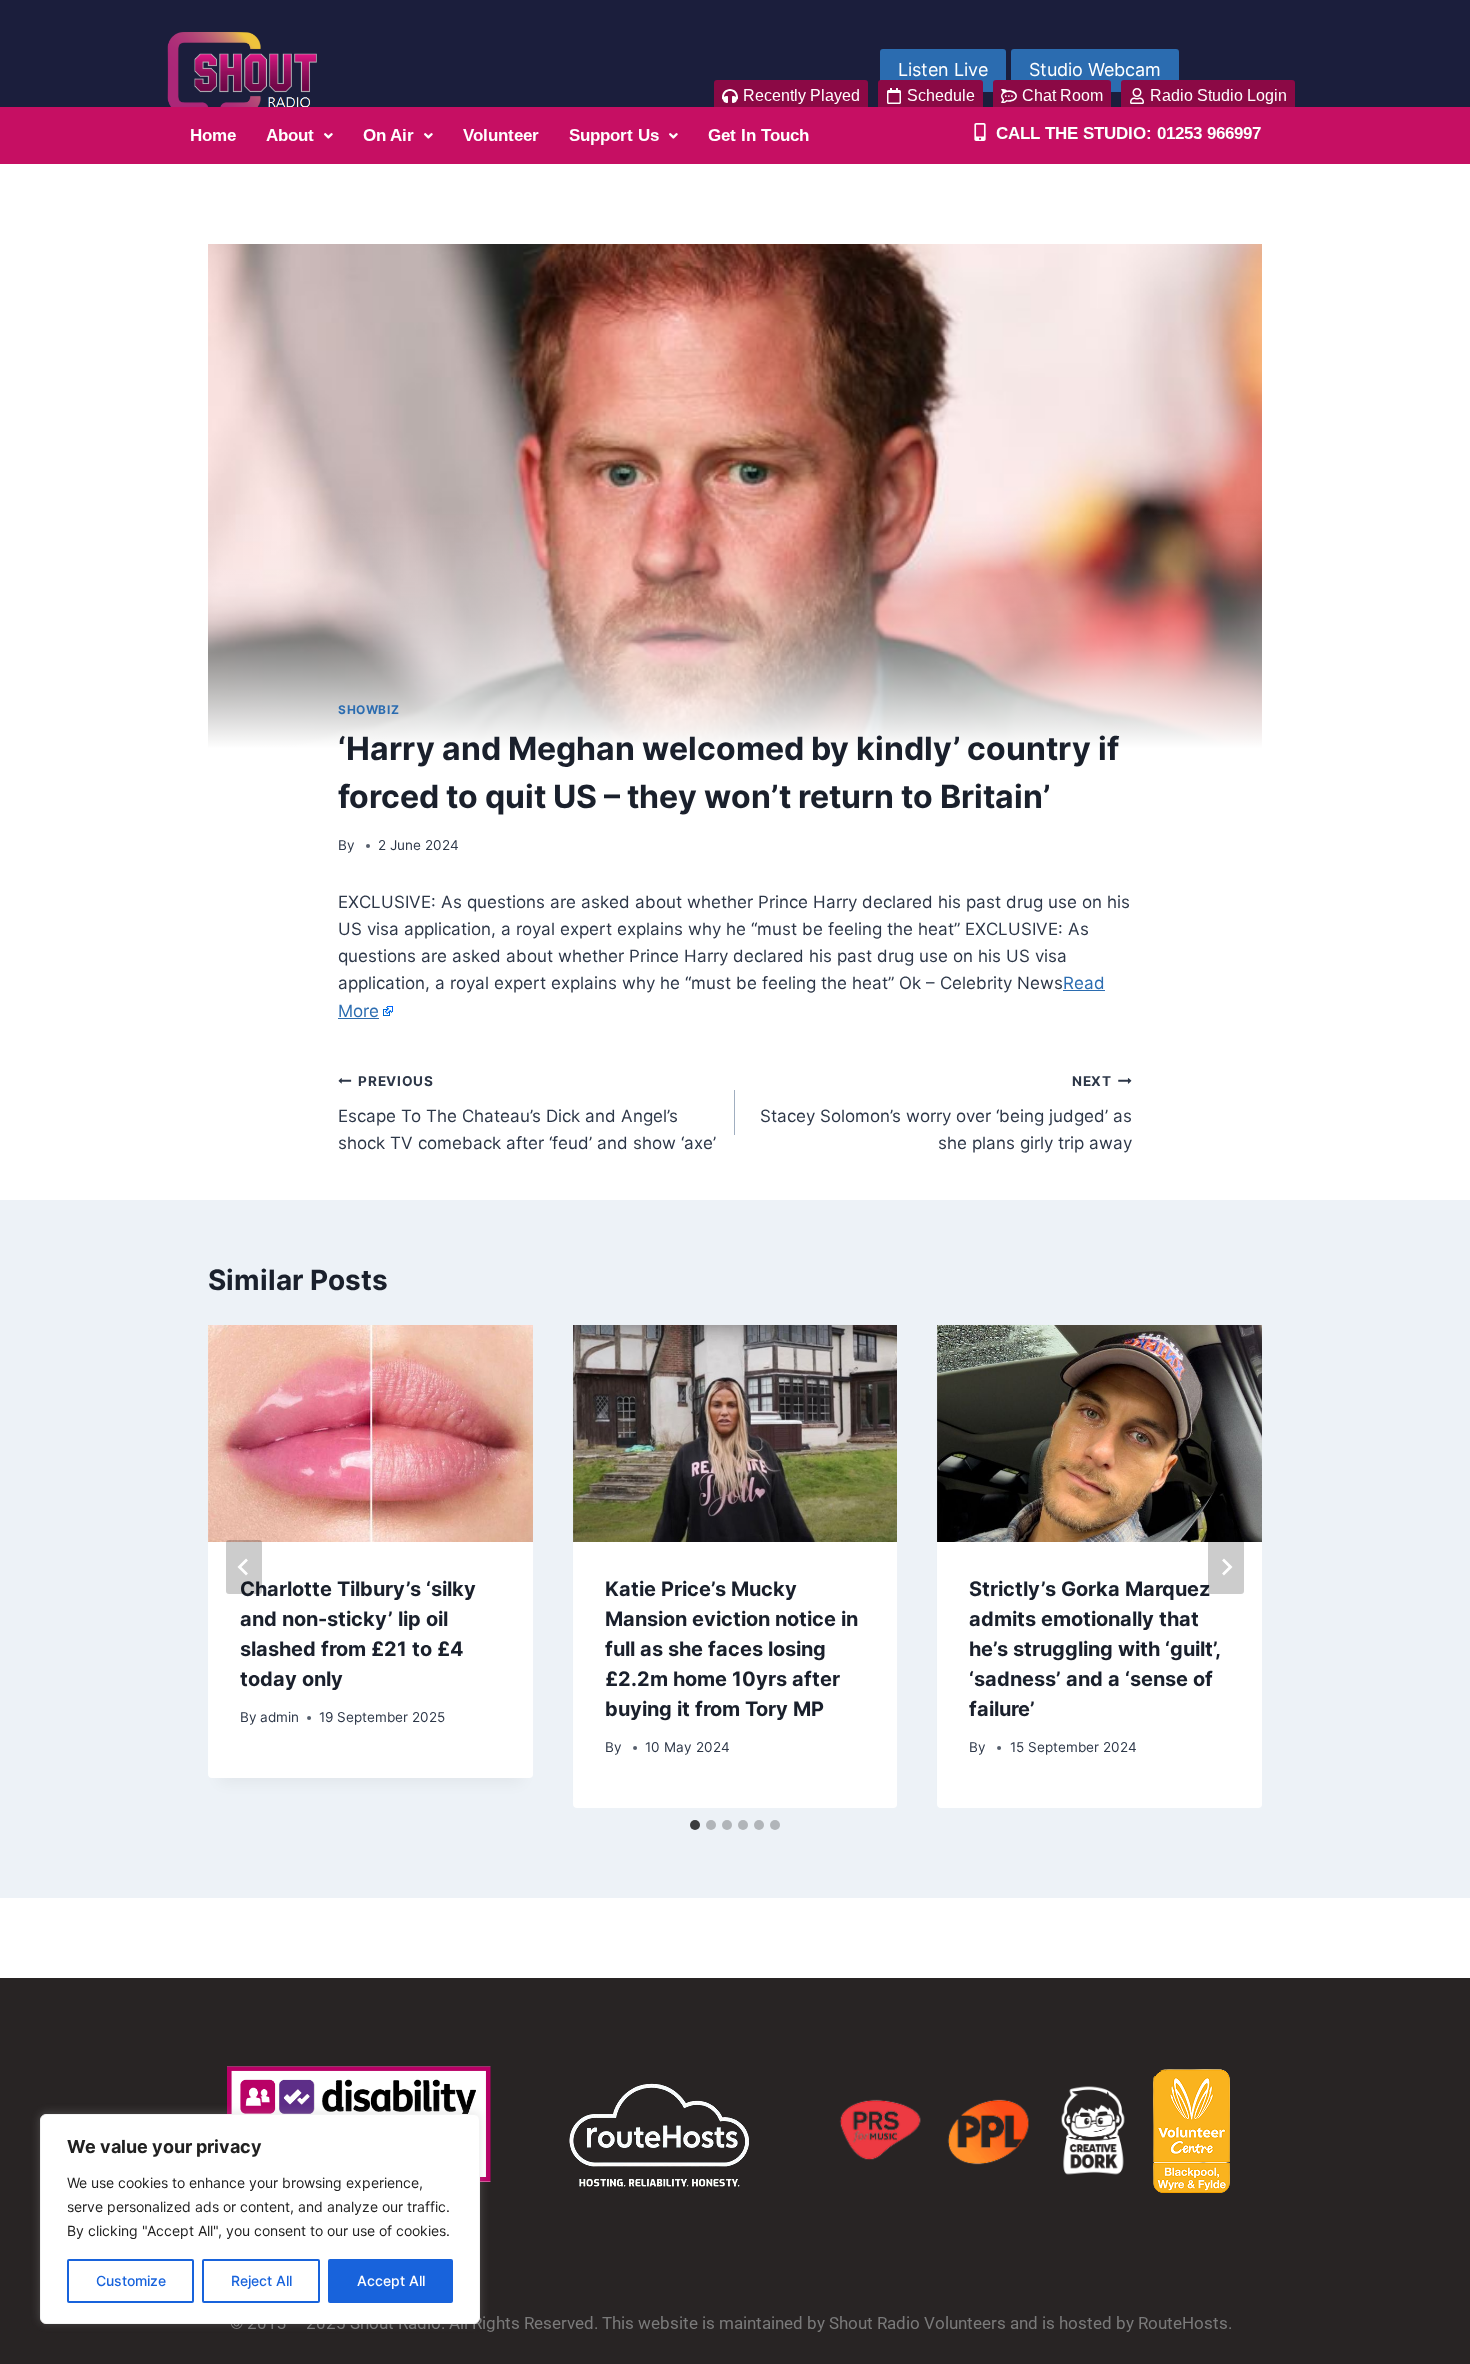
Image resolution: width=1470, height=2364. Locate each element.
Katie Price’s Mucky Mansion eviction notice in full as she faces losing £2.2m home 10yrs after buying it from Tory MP (731, 1649)
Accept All (391, 2280)
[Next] (1226, 1567)
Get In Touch (758, 135)
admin (279, 1717)
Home (213, 135)
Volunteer (501, 135)
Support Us (614, 135)
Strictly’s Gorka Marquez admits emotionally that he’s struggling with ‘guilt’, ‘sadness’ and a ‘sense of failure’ (1094, 1649)
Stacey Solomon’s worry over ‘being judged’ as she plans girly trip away (946, 1113)
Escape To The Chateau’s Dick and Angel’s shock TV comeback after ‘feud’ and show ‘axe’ (527, 1113)
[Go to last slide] (244, 1567)
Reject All (261, 2280)
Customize (131, 2280)
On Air (388, 135)
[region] (260, 2219)
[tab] (695, 1825)
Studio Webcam (1095, 69)
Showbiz (368, 709)
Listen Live (943, 69)
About (290, 135)
